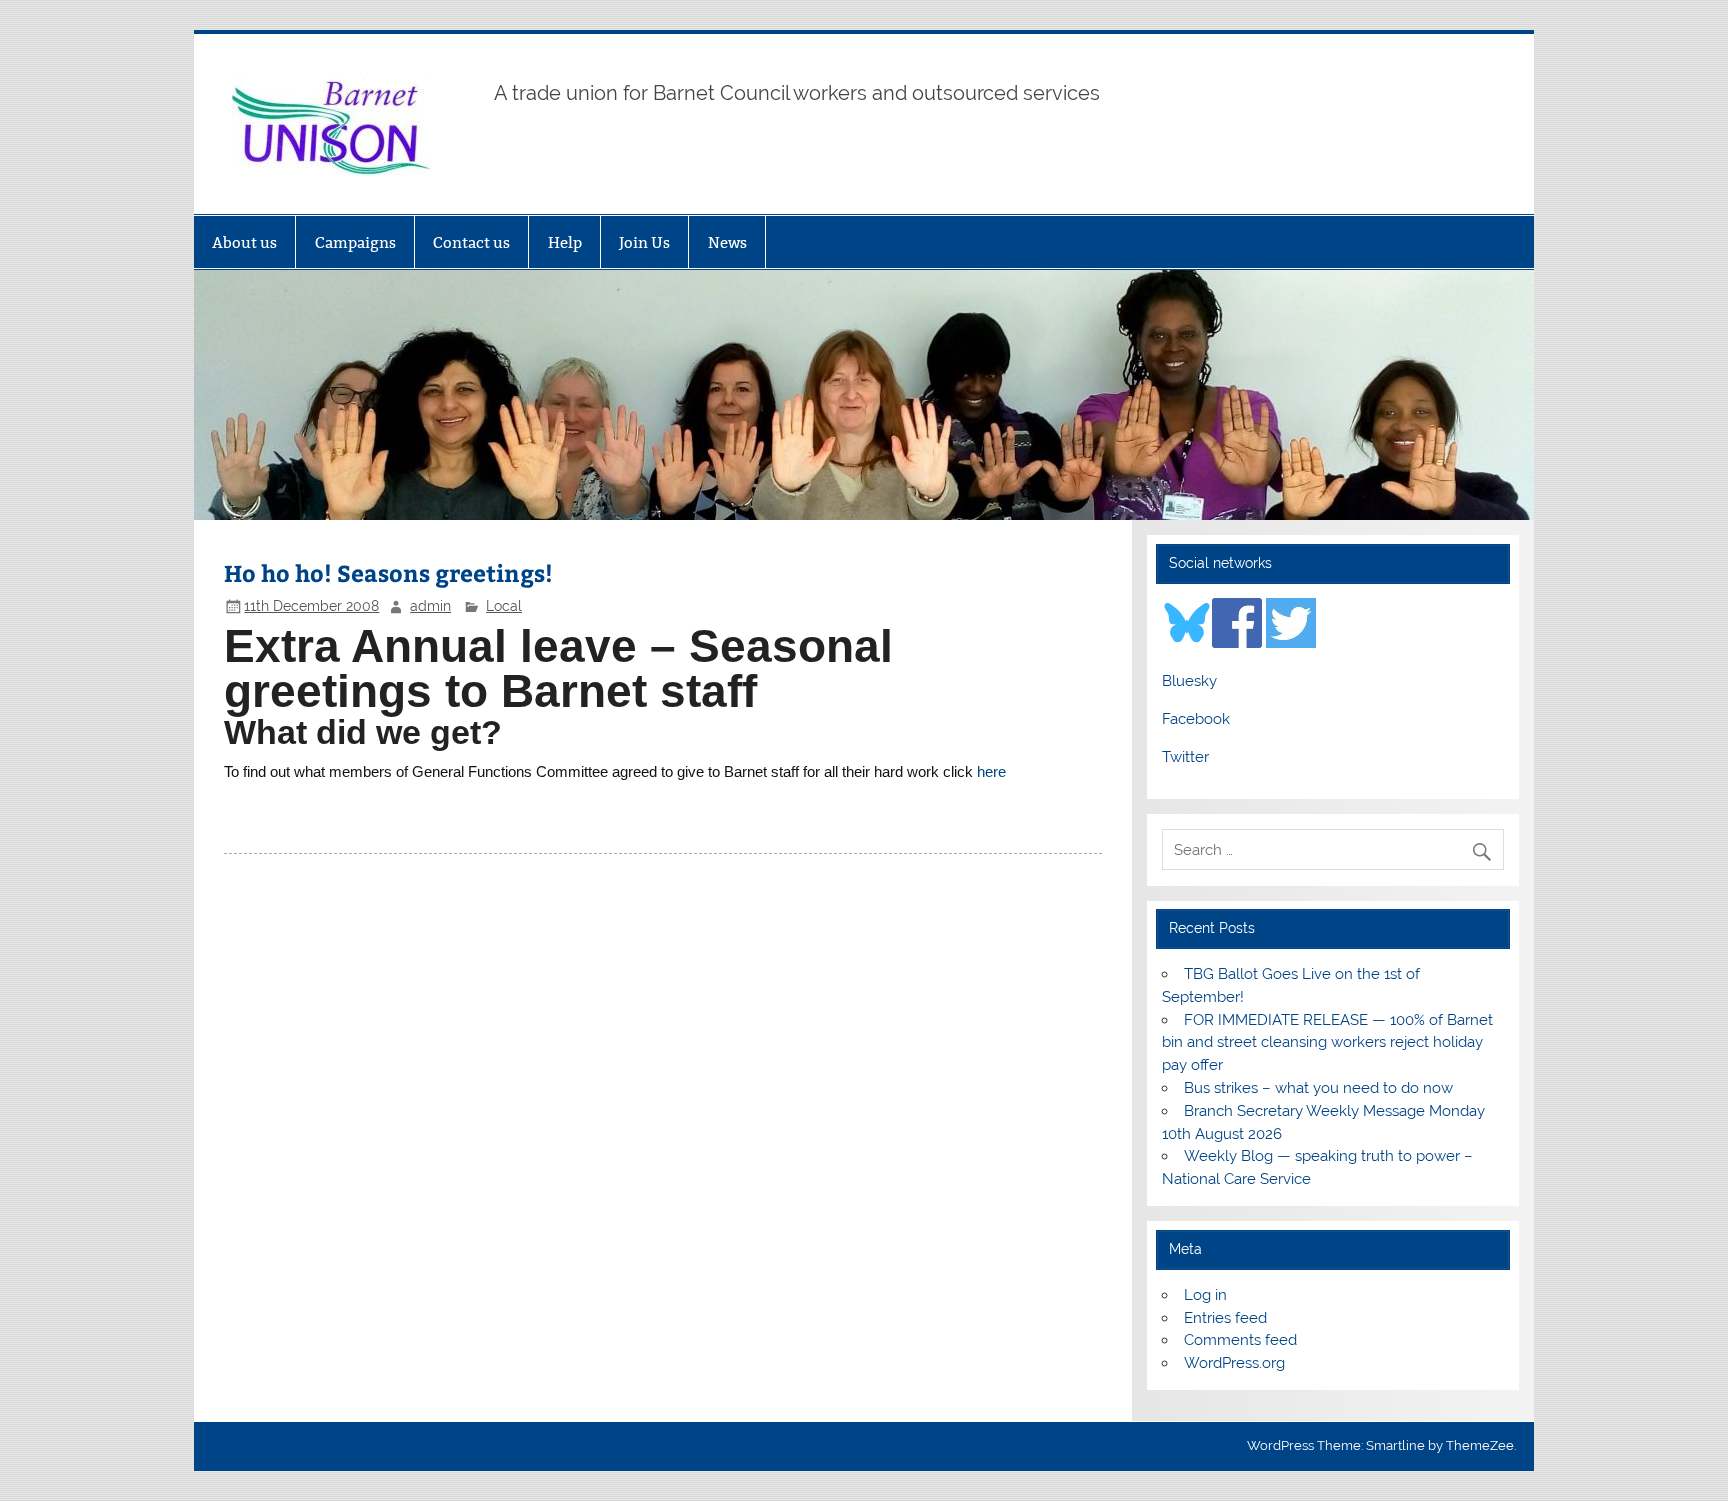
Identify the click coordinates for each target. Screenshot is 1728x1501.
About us (244, 242)
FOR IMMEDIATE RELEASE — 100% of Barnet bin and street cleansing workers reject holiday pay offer (1327, 1043)
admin (430, 606)
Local (504, 606)
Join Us (644, 242)
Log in (1205, 1295)
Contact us (471, 242)
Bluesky (1189, 681)
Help (565, 242)
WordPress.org (1234, 1363)
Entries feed (1225, 1318)
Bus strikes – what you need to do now (1318, 1088)
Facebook (1196, 719)
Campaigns (355, 242)
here (991, 771)
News (727, 242)
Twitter (1185, 757)
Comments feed (1240, 1340)
